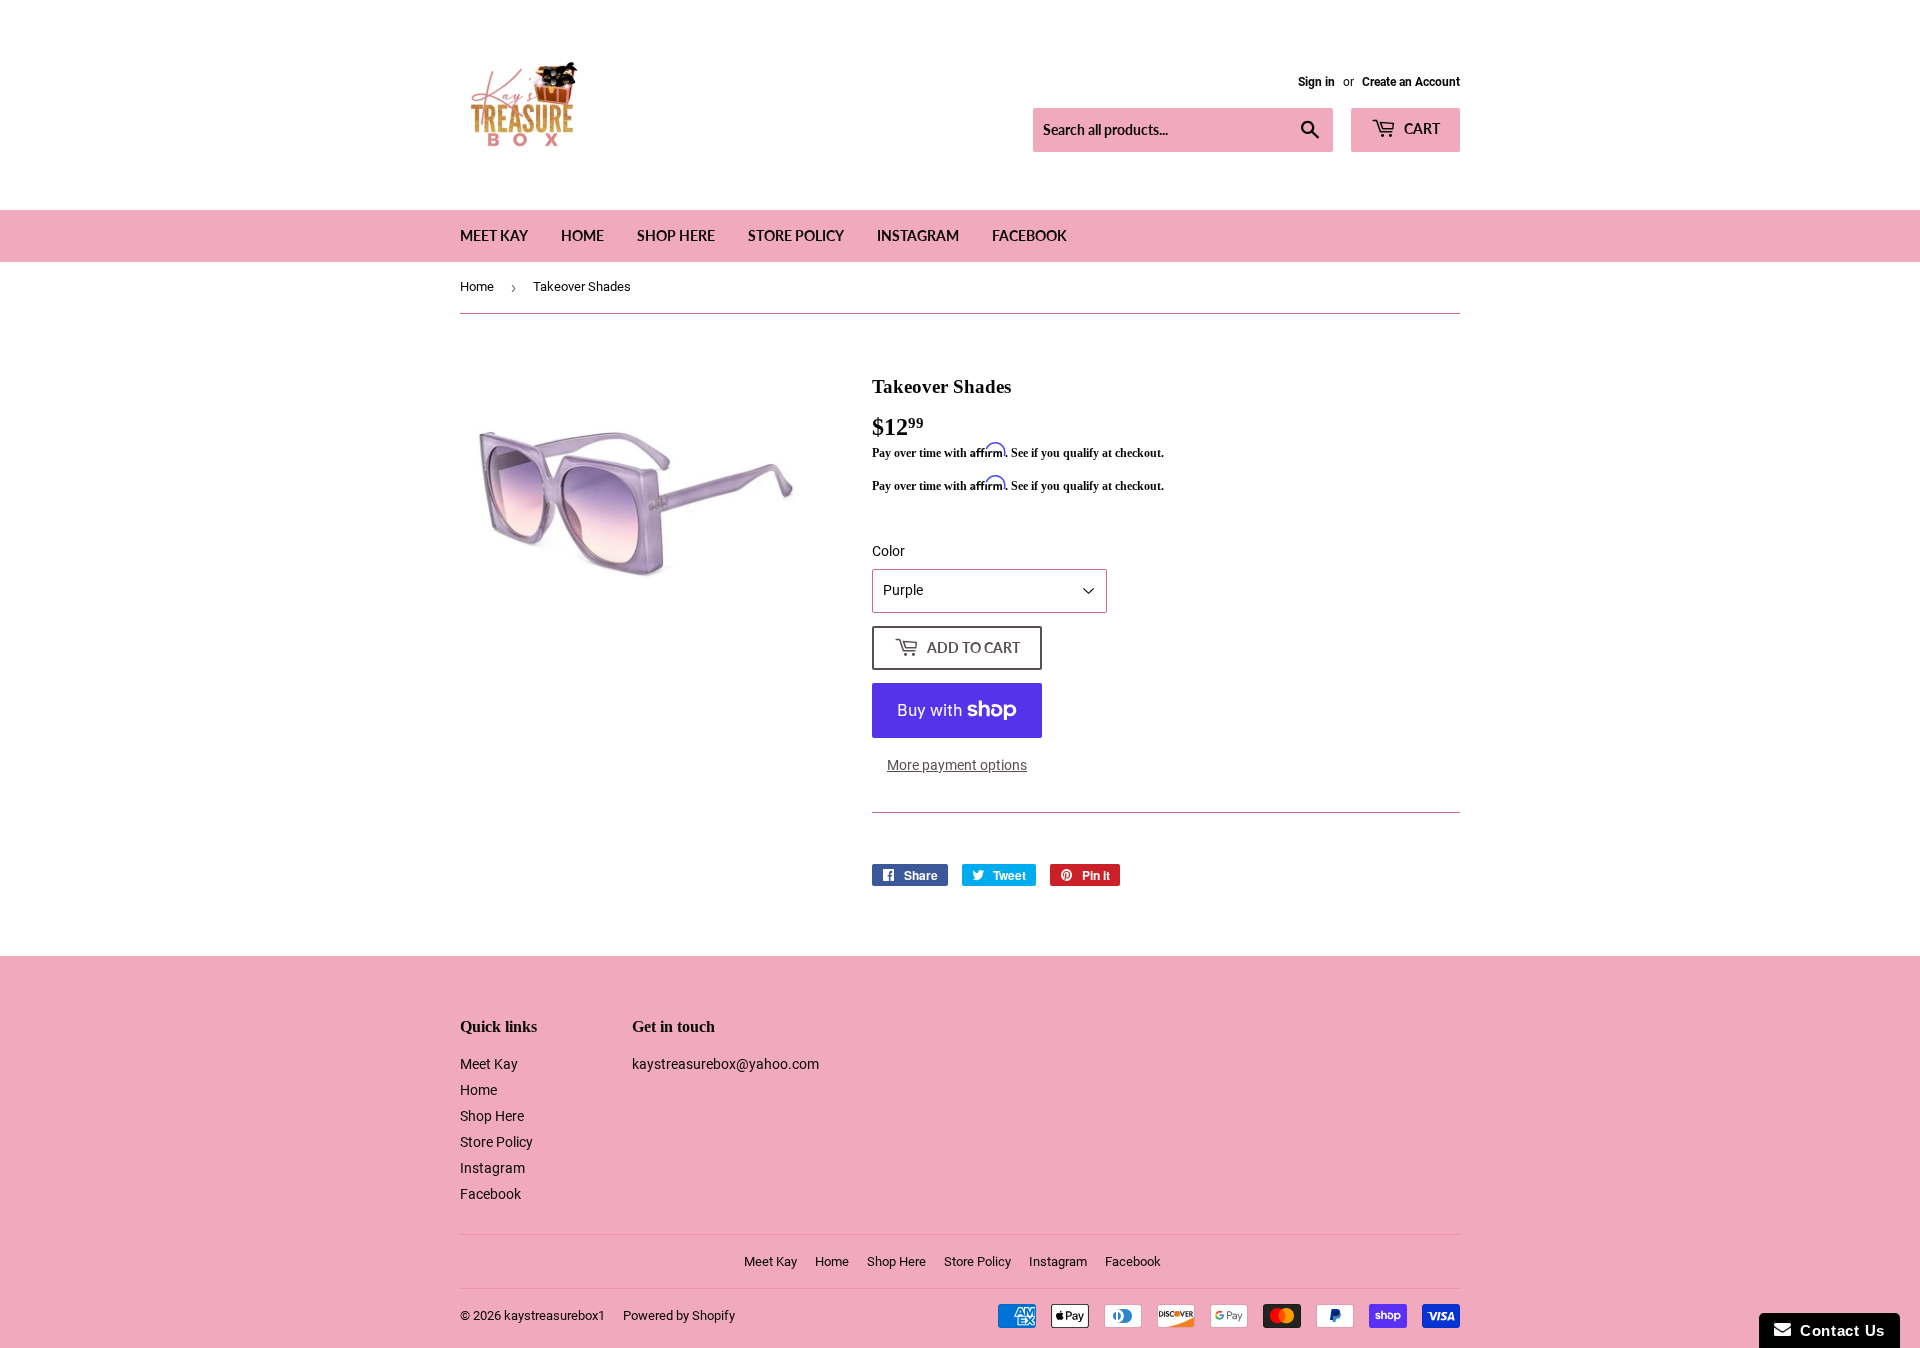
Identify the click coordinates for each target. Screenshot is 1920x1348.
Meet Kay (494, 235)
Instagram (918, 235)
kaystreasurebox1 (554, 1315)
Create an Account (1411, 82)
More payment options (957, 765)
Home (582, 235)
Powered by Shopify (679, 1315)
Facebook (1029, 235)
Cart (1420, 128)
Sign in (1316, 82)
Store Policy (796, 235)
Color (888, 551)
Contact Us (1838, 1330)
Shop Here (676, 235)
